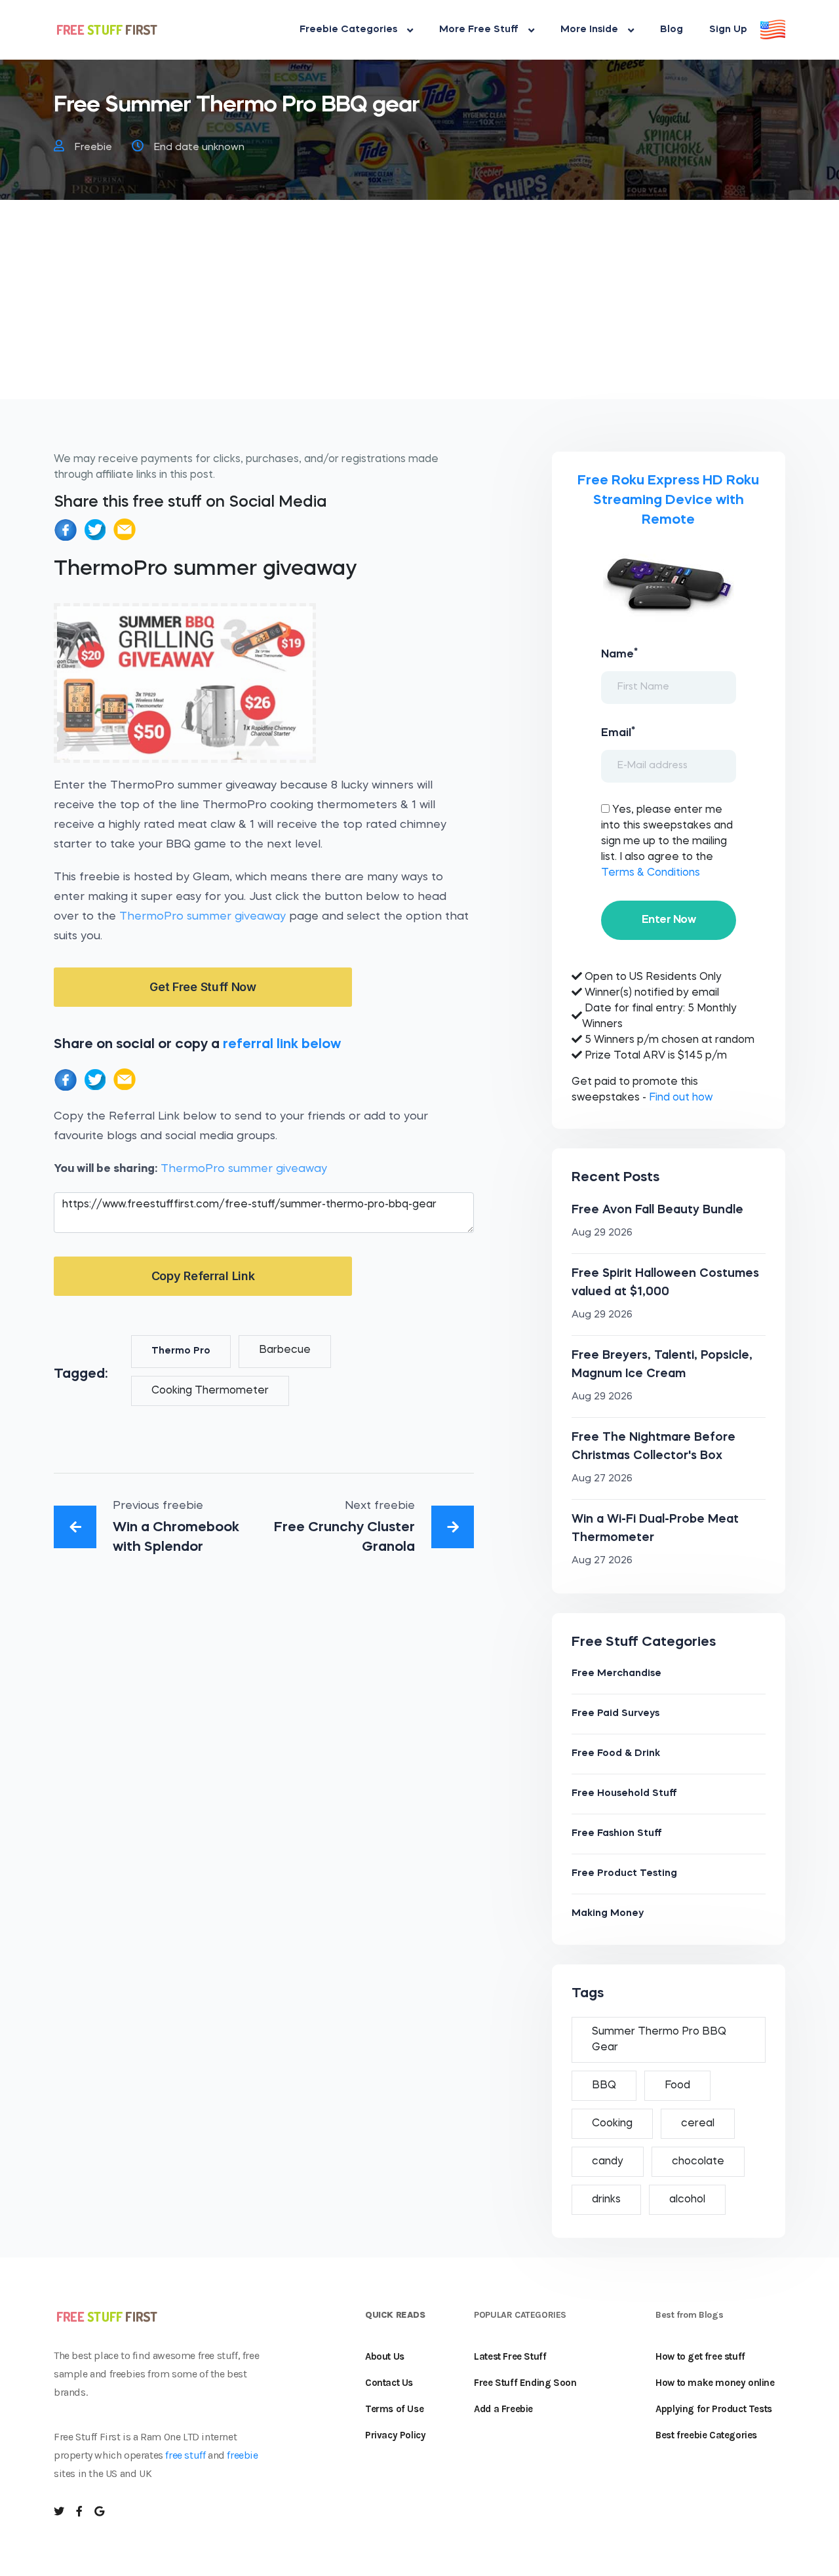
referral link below (282, 1044)
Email (618, 732)
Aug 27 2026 (602, 1479)
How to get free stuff (700, 2356)
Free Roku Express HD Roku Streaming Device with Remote (668, 500)
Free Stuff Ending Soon (525, 2383)
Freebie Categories (348, 30)
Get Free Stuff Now (203, 987)
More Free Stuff (479, 30)
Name (619, 654)
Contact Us (389, 2383)
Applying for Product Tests (714, 2409)
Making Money (608, 1914)
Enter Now (669, 920)
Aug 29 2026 (602, 1233)
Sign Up (728, 30)
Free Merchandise (616, 1674)
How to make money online (715, 2383)
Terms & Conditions (651, 873)
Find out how (681, 1098)
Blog (672, 30)
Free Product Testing (624, 1874)
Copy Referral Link (203, 1276)
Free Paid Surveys (615, 1714)
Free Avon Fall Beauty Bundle (657, 1210)
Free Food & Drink (616, 1754)
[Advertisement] (419, 307)
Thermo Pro (181, 1351)
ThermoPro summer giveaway (203, 917)
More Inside (589, 30)
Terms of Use (394, 2409)
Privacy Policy (395, 2435)
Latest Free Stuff (510, 2356)
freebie (242, 2455)
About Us (385, 2356)
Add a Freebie (503, 2409)
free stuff (185, 2455)
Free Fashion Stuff (617, 1834)
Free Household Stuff (624, 1794)
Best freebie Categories (706, 2435)
